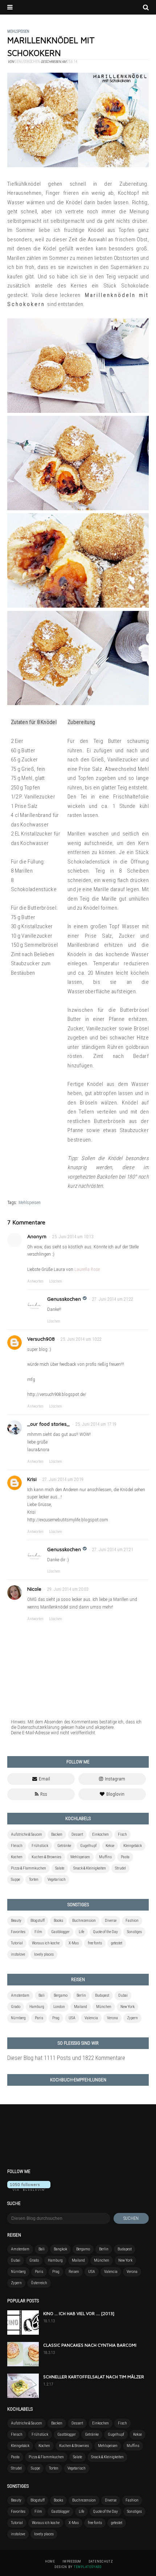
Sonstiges (134, 1932)
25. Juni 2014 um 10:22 (81, 1339)
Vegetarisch (57, 1879)
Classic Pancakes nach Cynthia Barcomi (90, 2345)
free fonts (95, 1943)
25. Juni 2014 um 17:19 (96, 1424)
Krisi (32, 1479)
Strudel (120, 1868)
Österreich (39, 2283)
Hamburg (37, 2007)
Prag (56, 2018)
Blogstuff (38, 1921)
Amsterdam (20, 1995)
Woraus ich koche (46, 1943)
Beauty (16, 1921)
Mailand (81, 2007)
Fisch (122, 1834)
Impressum (72, 2561)
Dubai (123, 1995)
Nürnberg (18, 2018)
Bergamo (61, 1995)
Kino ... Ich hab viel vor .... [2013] (79, 2313)
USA (72, 2018)
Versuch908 (41, 1339)
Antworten (35, 1281)
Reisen (74, 2272)
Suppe (15, 1879)
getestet (117, 1943)
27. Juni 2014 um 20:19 (63, 1480)
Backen (57, 1834)
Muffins (105, 1857)
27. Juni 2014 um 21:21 (113, 1550)
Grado (16, 2007)
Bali (42, 1995)
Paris (39, 2018)
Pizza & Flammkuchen (28, 1868)
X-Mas (74, 1943)
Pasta (125, 1857)
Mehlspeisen (30, 1203)
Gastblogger (60, 1932)
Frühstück (40, 1846)
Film (38, 1932)
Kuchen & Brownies (46, 1857)
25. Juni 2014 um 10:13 (73, 1237)
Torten (34, 1879)
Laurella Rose (87, 1269)
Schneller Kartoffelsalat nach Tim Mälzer (94, 2377)
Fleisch (17, 1846)
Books (58, 1921)
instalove (18, 1954)
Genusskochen (64, 1299)
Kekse (110, 1846)
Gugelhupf (88, 1846)
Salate (60, 1868)
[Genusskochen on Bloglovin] (29, 2189)
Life (81, 1932)
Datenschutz (101, 2561)
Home (50, 2561)
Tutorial (17, 1943)
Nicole (34, 1589)
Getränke (64, 1846)
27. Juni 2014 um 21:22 (113, 1299)
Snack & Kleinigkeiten (90, 1868)
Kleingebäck (133, 1846)
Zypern (132, 2018)
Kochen (17, 1857)
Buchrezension (84, 1921)
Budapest (102, 1995)
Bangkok (60, 2249)
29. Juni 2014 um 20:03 (68, 1589)
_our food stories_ (48, 1424)
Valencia (91, 2018)
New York (128, 2007)
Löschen (56, 1281)
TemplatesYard (88, 2567)
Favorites (18, 1932)
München (104, 2007)
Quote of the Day (106, 1932)
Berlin (81, 1995)
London (59, 2007)
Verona (112, 2018)
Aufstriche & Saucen (26, 1834)
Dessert (77, 1834)
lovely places (44, 1954)
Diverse (111, 1921)
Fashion (132, 1921)
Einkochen (100, 1834)
